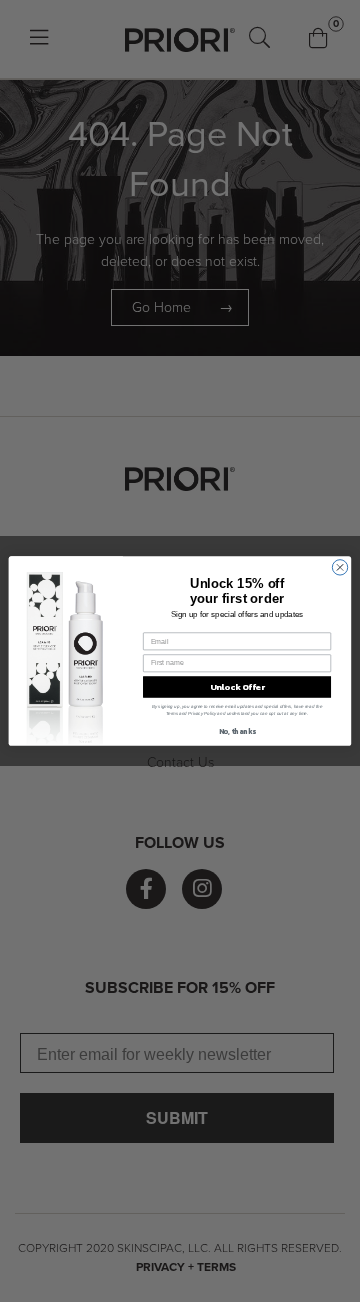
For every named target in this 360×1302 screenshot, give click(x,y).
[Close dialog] (339, 567)
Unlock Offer (237, 686)
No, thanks (237, 731)
